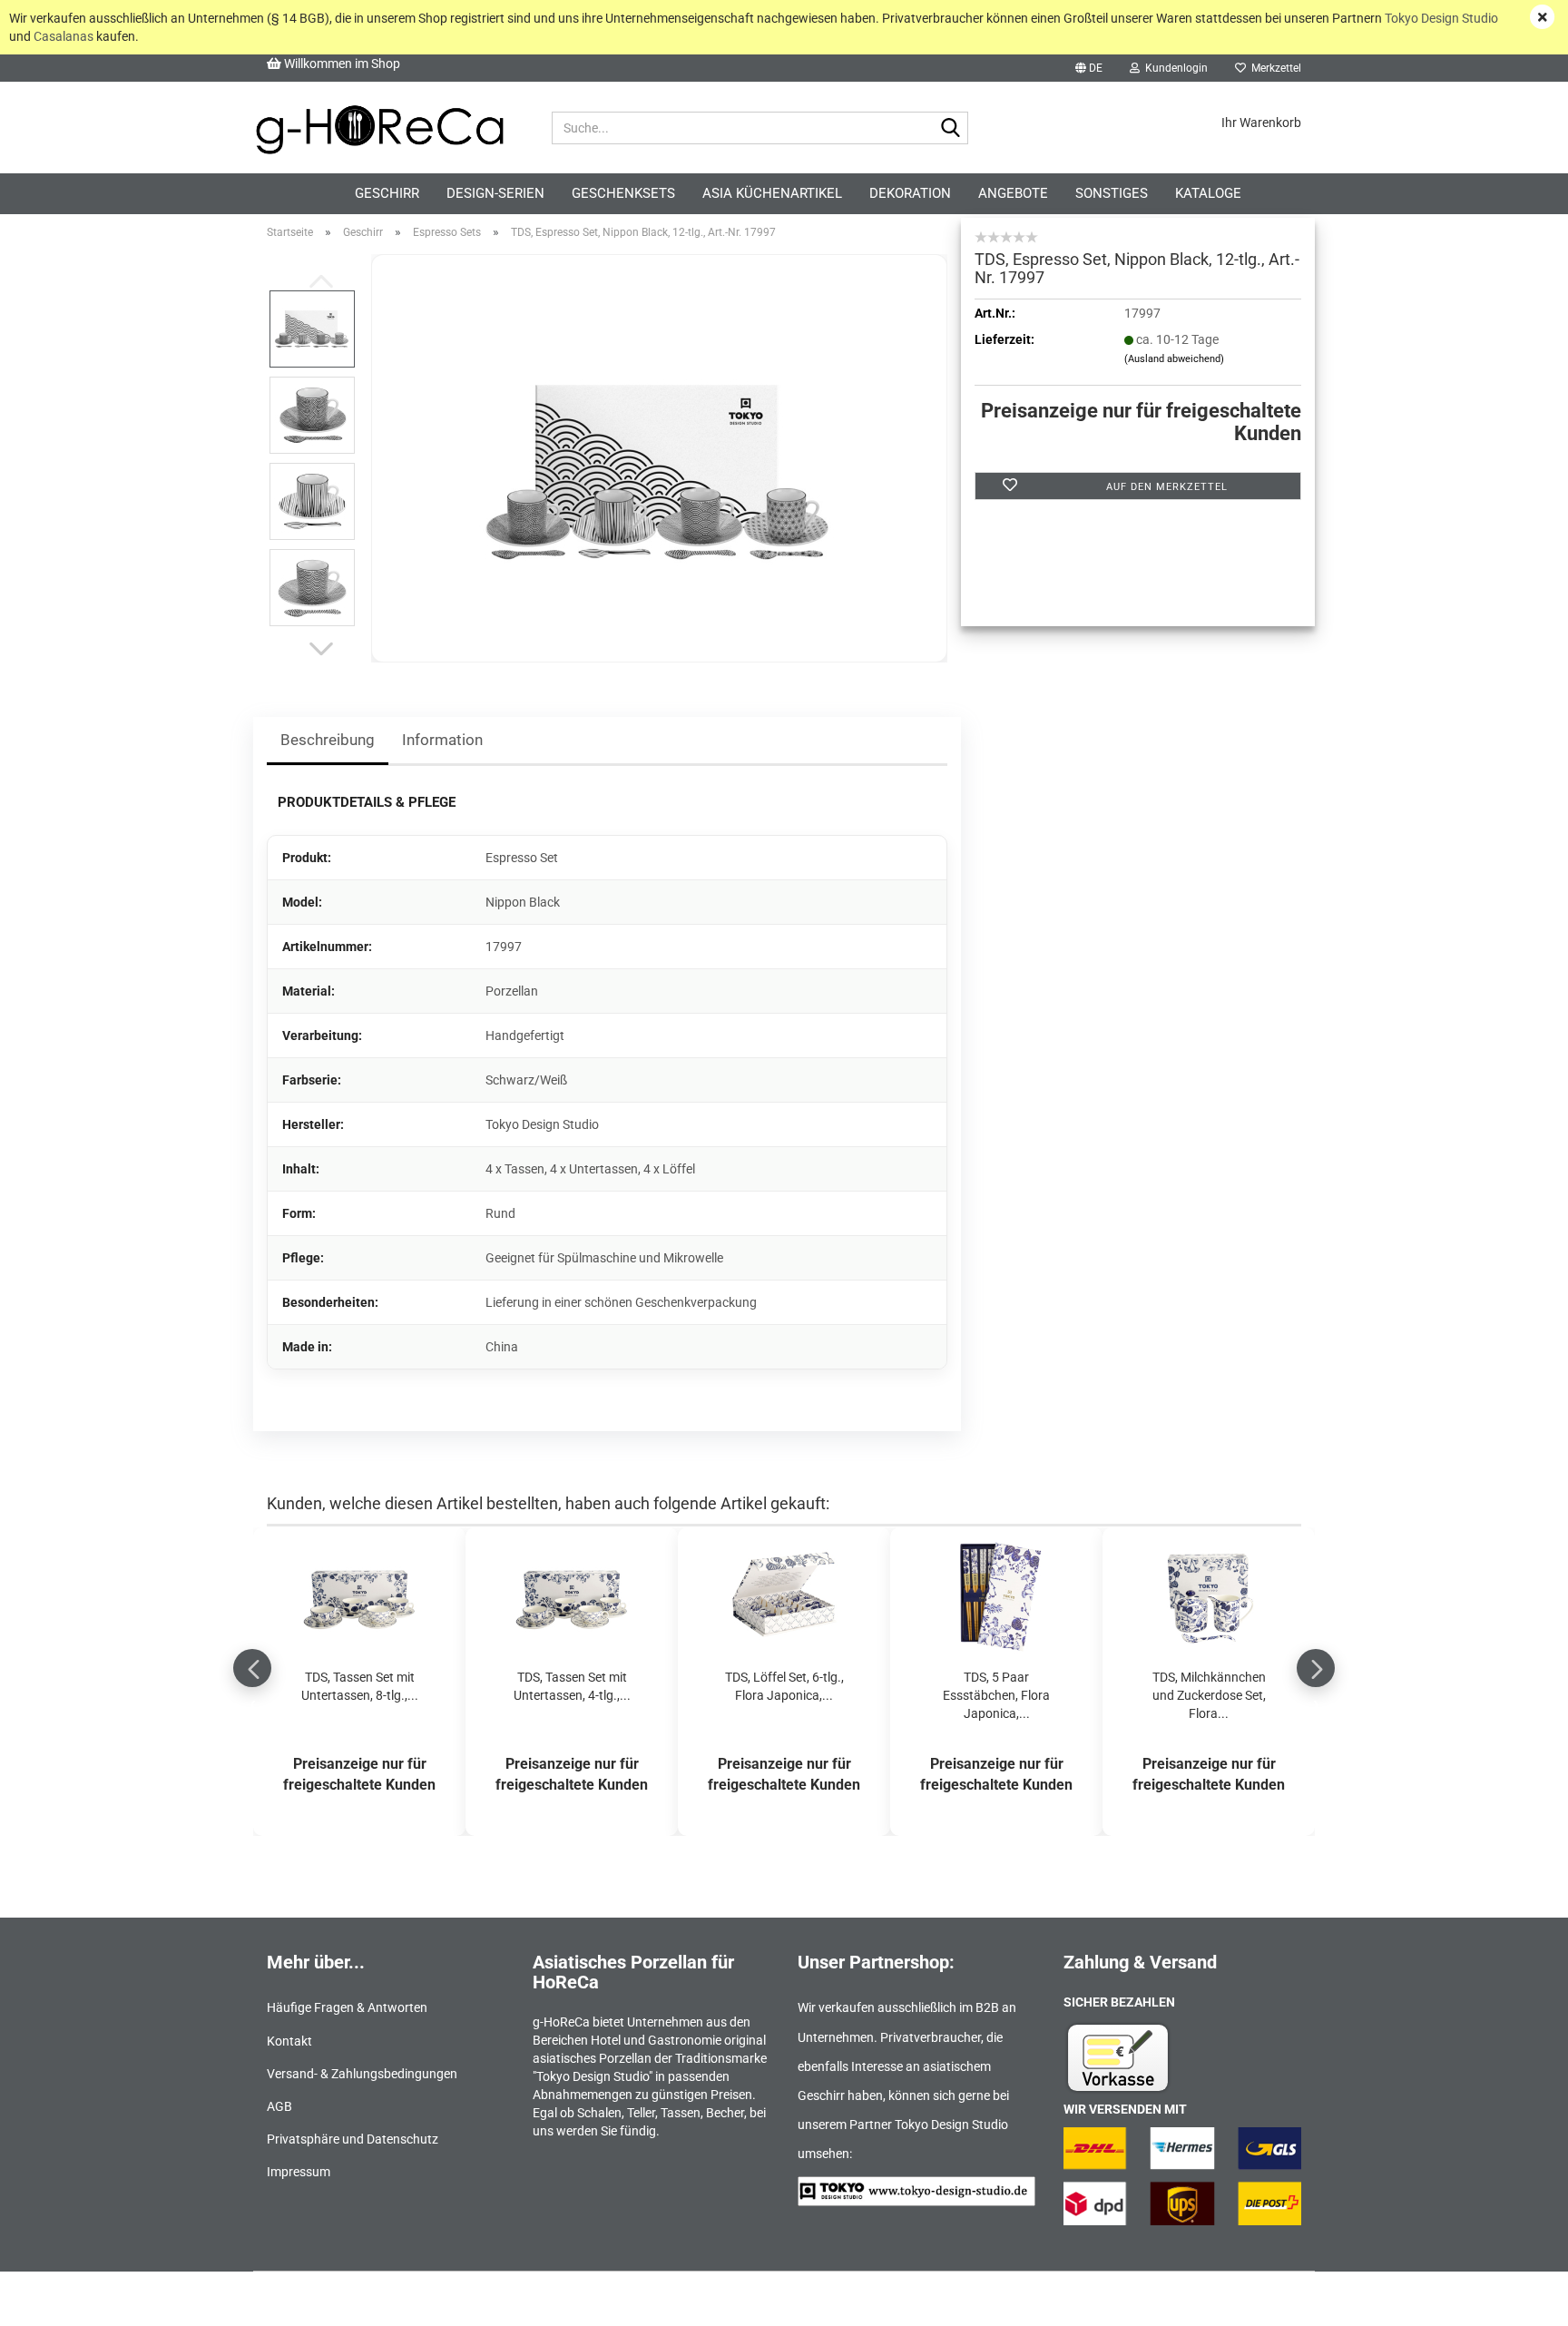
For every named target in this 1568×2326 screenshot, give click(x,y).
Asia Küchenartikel (772, 193)
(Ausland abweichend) (1174, 359)
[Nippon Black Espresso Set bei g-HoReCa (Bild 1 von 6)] (660, 457)
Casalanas (64, 36)
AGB (279, 2106)
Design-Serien (495, 193)
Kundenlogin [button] (1174, 68)
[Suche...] (951, 129)
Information (442, 740)
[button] (1089, 68)
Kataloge (1208, 193)
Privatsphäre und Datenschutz (353, 2139)
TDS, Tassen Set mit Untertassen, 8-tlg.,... (360, 1686)
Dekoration (910, 193)
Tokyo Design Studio (1441, 18)
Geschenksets (623, 193)
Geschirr (387, 193)
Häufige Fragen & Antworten (347, 2007)
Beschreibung (328, 740)
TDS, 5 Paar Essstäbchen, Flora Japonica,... (996, 1695)
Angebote (1013, 193)
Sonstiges (1112, 193)
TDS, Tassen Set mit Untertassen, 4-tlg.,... (572, 1686)
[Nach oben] (1518, 2299)
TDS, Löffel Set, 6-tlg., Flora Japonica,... (784, 1686)
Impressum (299, 2172)
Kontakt (289, 2041)
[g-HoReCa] (379, 128)
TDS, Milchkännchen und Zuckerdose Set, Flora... (1209, 1695)
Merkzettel (1274, 68)
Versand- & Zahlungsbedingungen (362, 2074)
